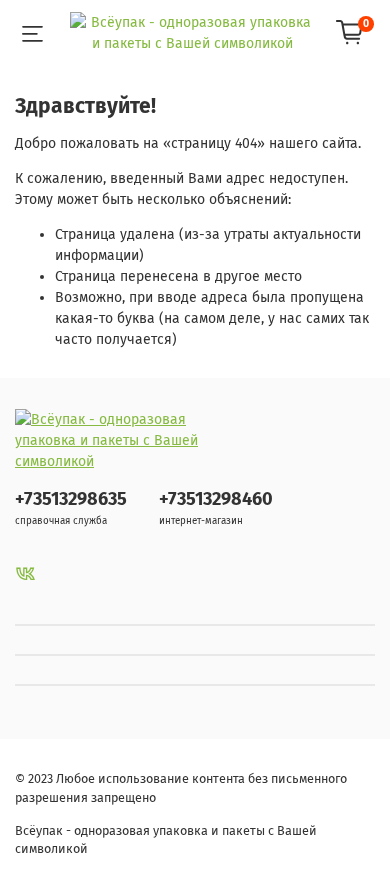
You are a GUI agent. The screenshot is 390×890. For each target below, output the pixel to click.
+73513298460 (216, 499)
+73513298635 (71, 499)
